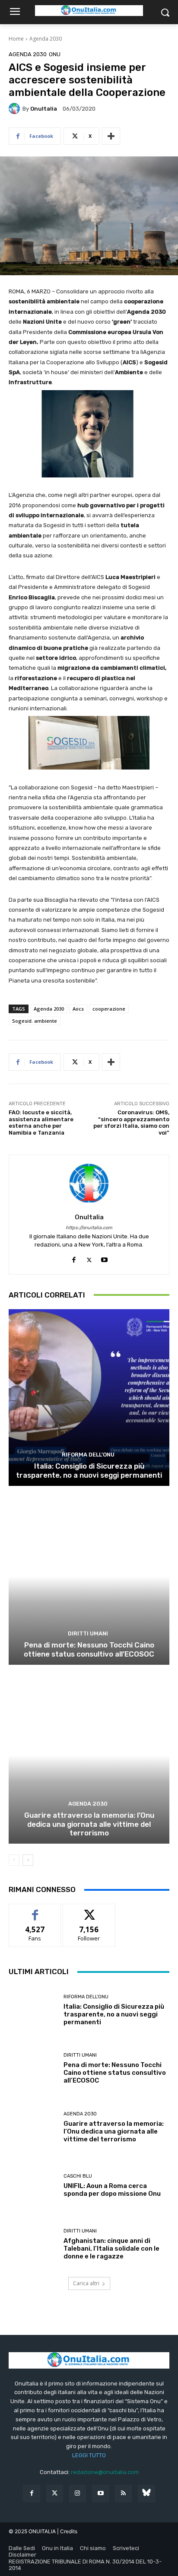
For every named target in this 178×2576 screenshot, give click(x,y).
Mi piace (35, 1910)
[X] (89, 1258)
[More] (111, 136)
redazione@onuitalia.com (105, 2472)
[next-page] (28, 1860)
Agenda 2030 (46, 39)
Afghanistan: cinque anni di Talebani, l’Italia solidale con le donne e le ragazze (111, 2248)
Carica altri (86, 2283)
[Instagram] (78, 2493)
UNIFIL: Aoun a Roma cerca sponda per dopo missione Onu (112, 2190)
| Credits (67, 2531)
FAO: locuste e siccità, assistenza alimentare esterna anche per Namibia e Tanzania (41, 1123)
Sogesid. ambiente (35, 1021)
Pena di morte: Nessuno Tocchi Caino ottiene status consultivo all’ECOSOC (89, 1649)
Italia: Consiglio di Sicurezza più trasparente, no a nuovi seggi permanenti (89, 1470)
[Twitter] (55, 2493)
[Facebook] (74, 1258)
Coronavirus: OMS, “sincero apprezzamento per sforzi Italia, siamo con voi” (131, 1123)
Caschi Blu (78, 2176)
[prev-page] (14, 1860)
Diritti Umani (88, 1633)
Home (16, 39)
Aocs (78, 1009)
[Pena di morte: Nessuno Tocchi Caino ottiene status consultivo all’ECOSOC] (89, 1576)
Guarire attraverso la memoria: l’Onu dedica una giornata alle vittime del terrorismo (89, 1824)
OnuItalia (44, 109)
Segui (89, 1910)
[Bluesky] (146, 2493)
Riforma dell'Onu (88, 1455)
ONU (55, 54)
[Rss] (123, 2493)
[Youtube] (104, 1258)
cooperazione (109, 1009)
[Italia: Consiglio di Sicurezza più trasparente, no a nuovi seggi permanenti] (89, 1398)
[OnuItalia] (16, 108)
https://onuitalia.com (89, 1228)
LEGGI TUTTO (89, 2455)
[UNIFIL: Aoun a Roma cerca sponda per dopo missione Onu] (33, 2186)
